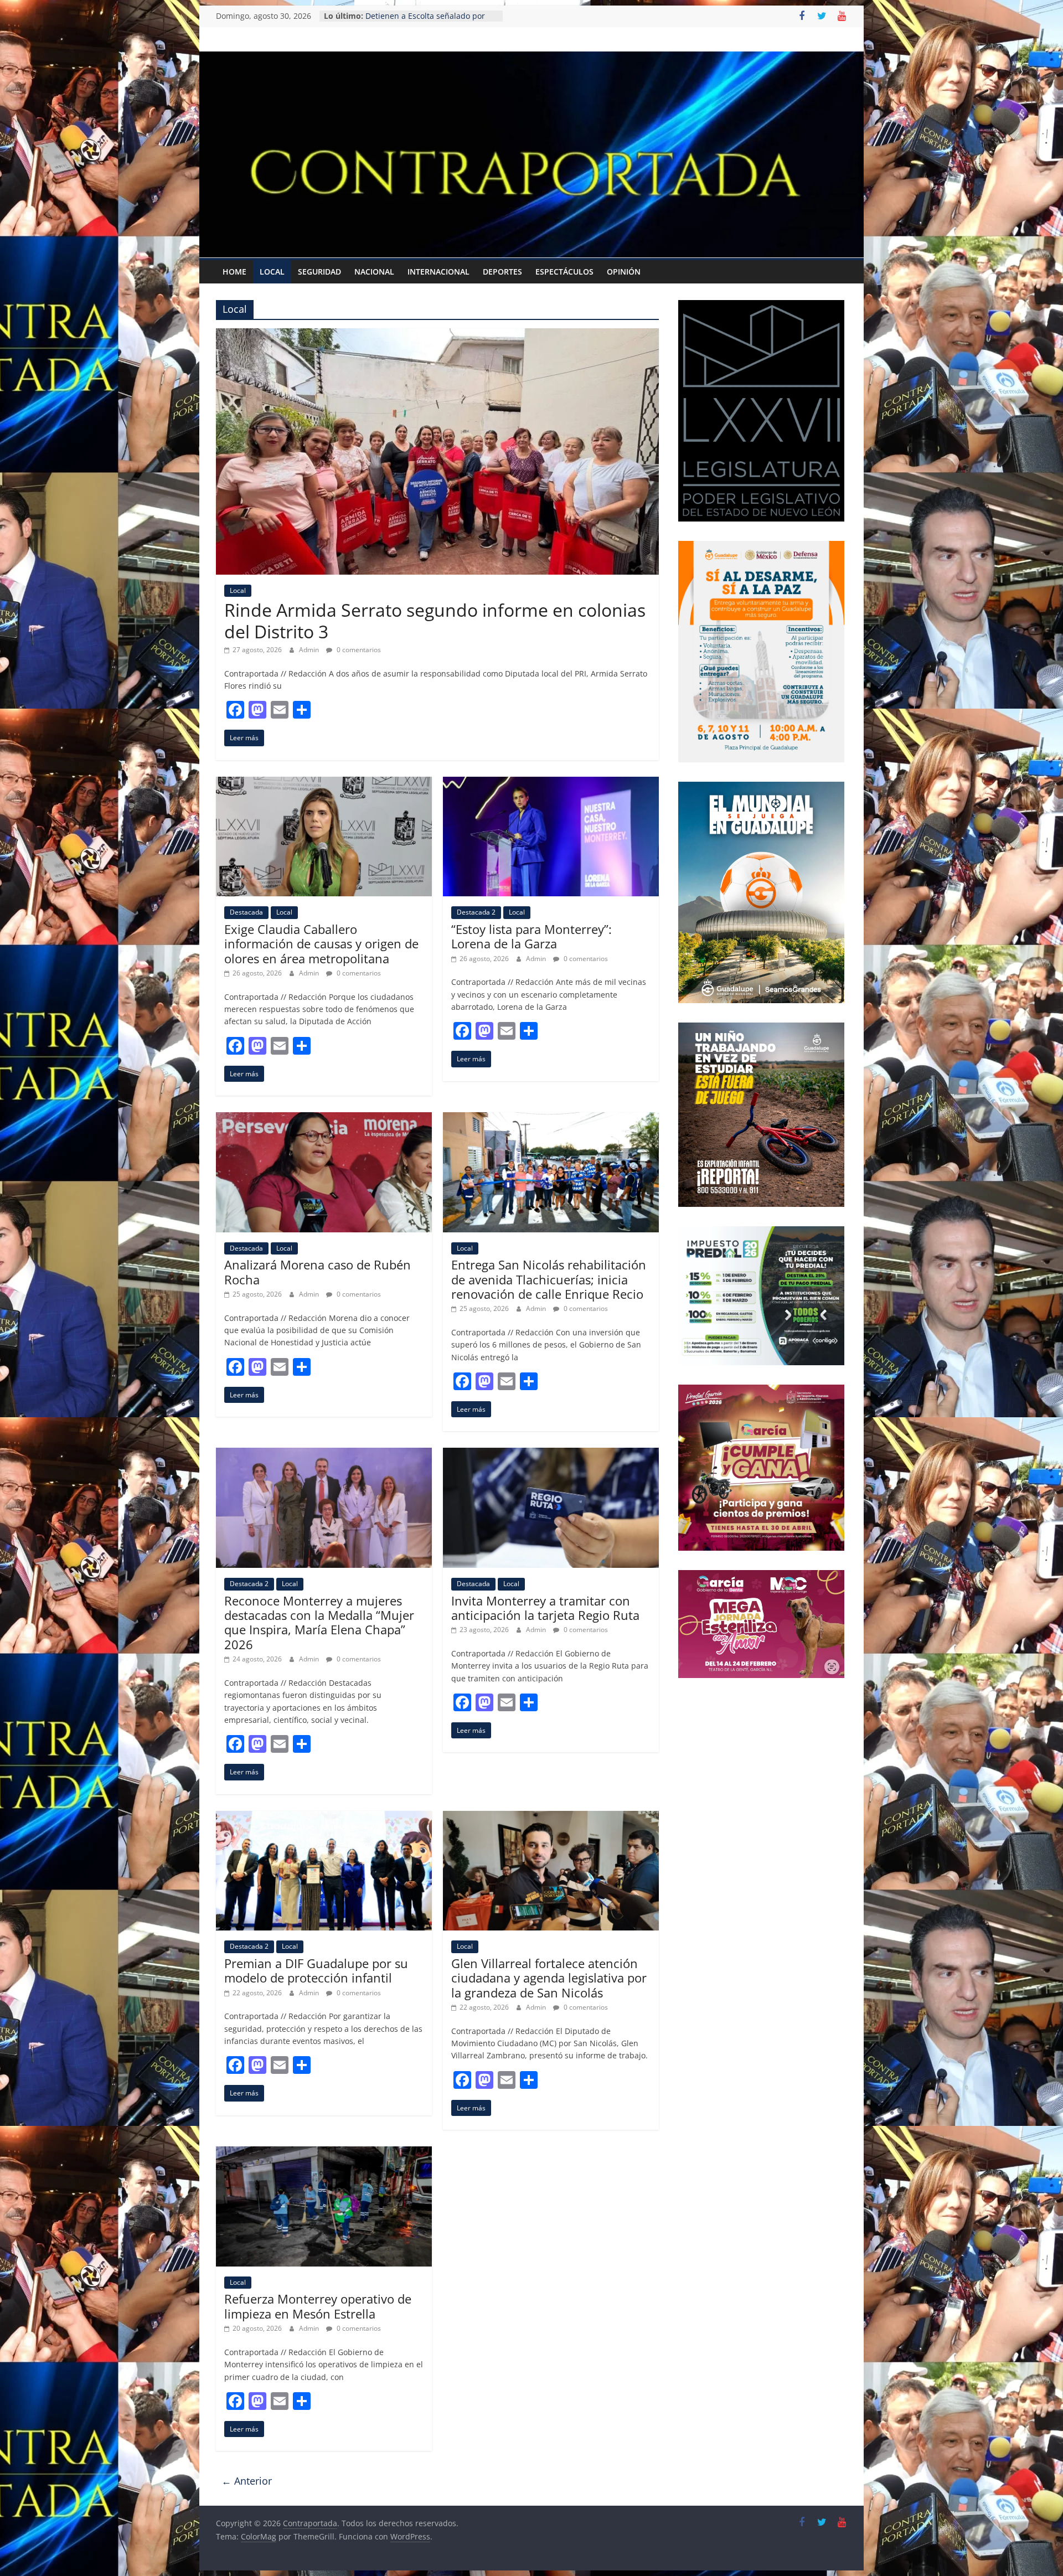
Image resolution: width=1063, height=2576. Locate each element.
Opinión (624, 272)
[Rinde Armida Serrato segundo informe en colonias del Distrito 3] (437, 335)
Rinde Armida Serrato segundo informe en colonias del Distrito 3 (435, 620)
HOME (234, 272)
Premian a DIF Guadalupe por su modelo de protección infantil (316, 1970)
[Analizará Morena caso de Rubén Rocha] (324, 1119)
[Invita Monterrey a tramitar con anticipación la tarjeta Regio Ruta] (551, 1454)
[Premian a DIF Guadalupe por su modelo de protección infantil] (324, 1818)
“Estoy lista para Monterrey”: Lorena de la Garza (531, 936)
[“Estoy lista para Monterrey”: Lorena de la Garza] (551, 783)
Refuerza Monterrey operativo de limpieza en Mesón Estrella (318, 2306)
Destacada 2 (476, 912)
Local (272, 272)
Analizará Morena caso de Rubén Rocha (318, 1272)
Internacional (438, 272)
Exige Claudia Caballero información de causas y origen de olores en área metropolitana (321, 944)
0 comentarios (358, 650)
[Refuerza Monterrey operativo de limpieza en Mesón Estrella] (324, 2153)
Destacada (246, 912)
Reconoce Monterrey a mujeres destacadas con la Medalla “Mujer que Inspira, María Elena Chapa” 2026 (319, 1622)
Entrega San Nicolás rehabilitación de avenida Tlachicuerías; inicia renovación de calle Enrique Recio (549, 1279)
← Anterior (247, 2481)
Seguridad (319, 272)
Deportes (502, 272)
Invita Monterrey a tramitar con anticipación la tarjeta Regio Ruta (545, 1608)
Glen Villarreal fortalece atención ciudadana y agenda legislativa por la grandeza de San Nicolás (549, 1978)
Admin (310, 650)
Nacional (374, 272)
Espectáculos (564, 272)
